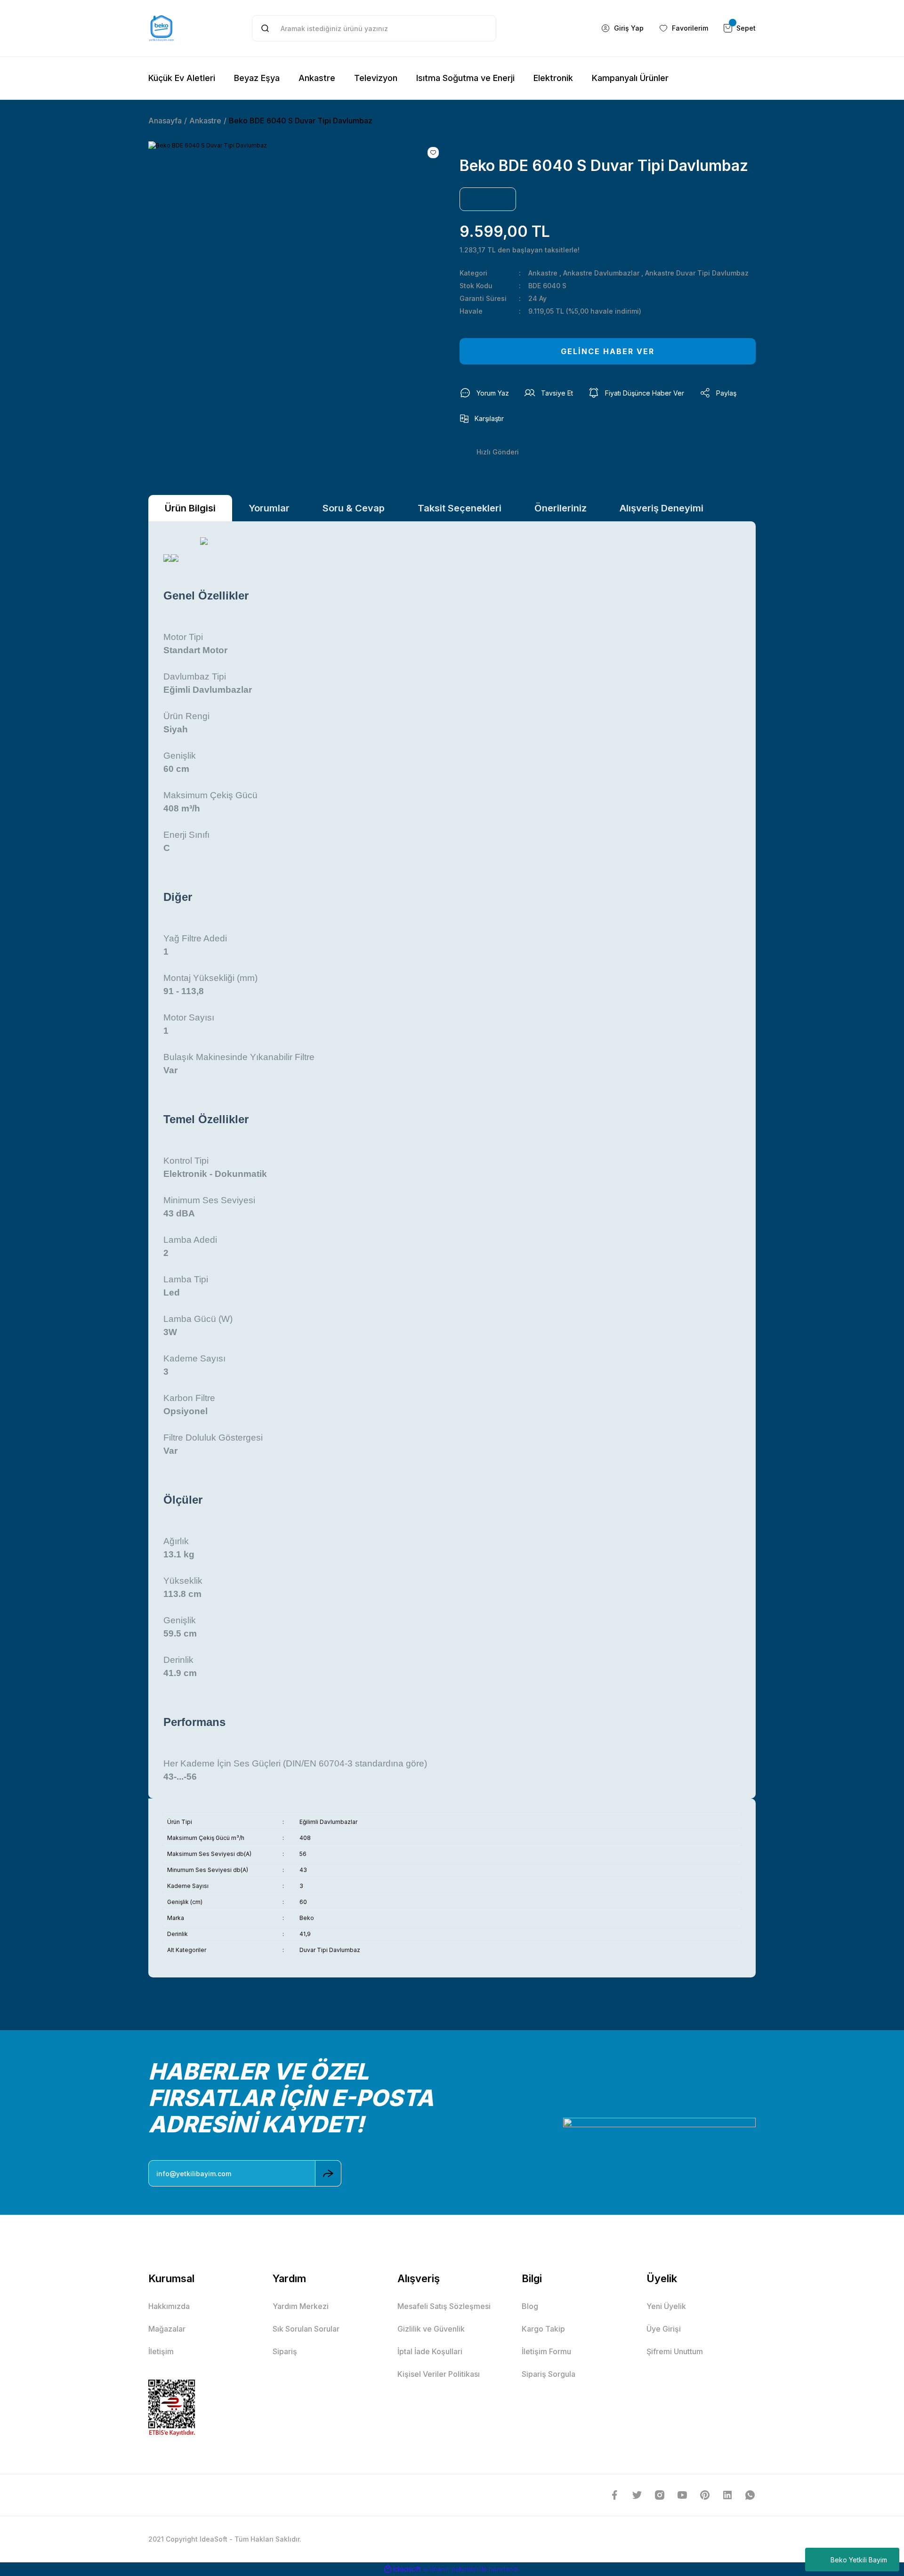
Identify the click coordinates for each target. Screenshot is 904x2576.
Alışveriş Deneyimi (662, 508)
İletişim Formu (546, 2351)
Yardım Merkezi (301, 2306)
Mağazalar (167, 2329)
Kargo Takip (543, 2329)
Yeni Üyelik (666, 2306)
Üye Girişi (664, 2329)
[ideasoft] (403, 2569)
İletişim (161, 2351)
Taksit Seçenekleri (460, 508)
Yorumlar (269, 508)
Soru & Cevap (354, 508)
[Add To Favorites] (433, 153)
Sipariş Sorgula (549, 2374)
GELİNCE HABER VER (608, 351)
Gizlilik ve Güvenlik (431, 2329)
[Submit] (328, 2173)
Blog (530, 2306)
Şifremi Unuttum (675, 2351)
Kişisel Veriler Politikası (439, 2374)
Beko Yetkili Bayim (859, 2560)
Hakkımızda (169, 2306)
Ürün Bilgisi (190, 508)
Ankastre (543, 273)
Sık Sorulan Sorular (306, 2329)
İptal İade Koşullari (430, 2351)
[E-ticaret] (451, 2569)
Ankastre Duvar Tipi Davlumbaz (697, 273)
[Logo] (161, 28)
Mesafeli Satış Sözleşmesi (444, 2306)
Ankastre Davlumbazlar (601, 273)
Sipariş (285, 2351)
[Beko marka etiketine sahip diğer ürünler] (488, 199)
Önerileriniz (561, 508)
